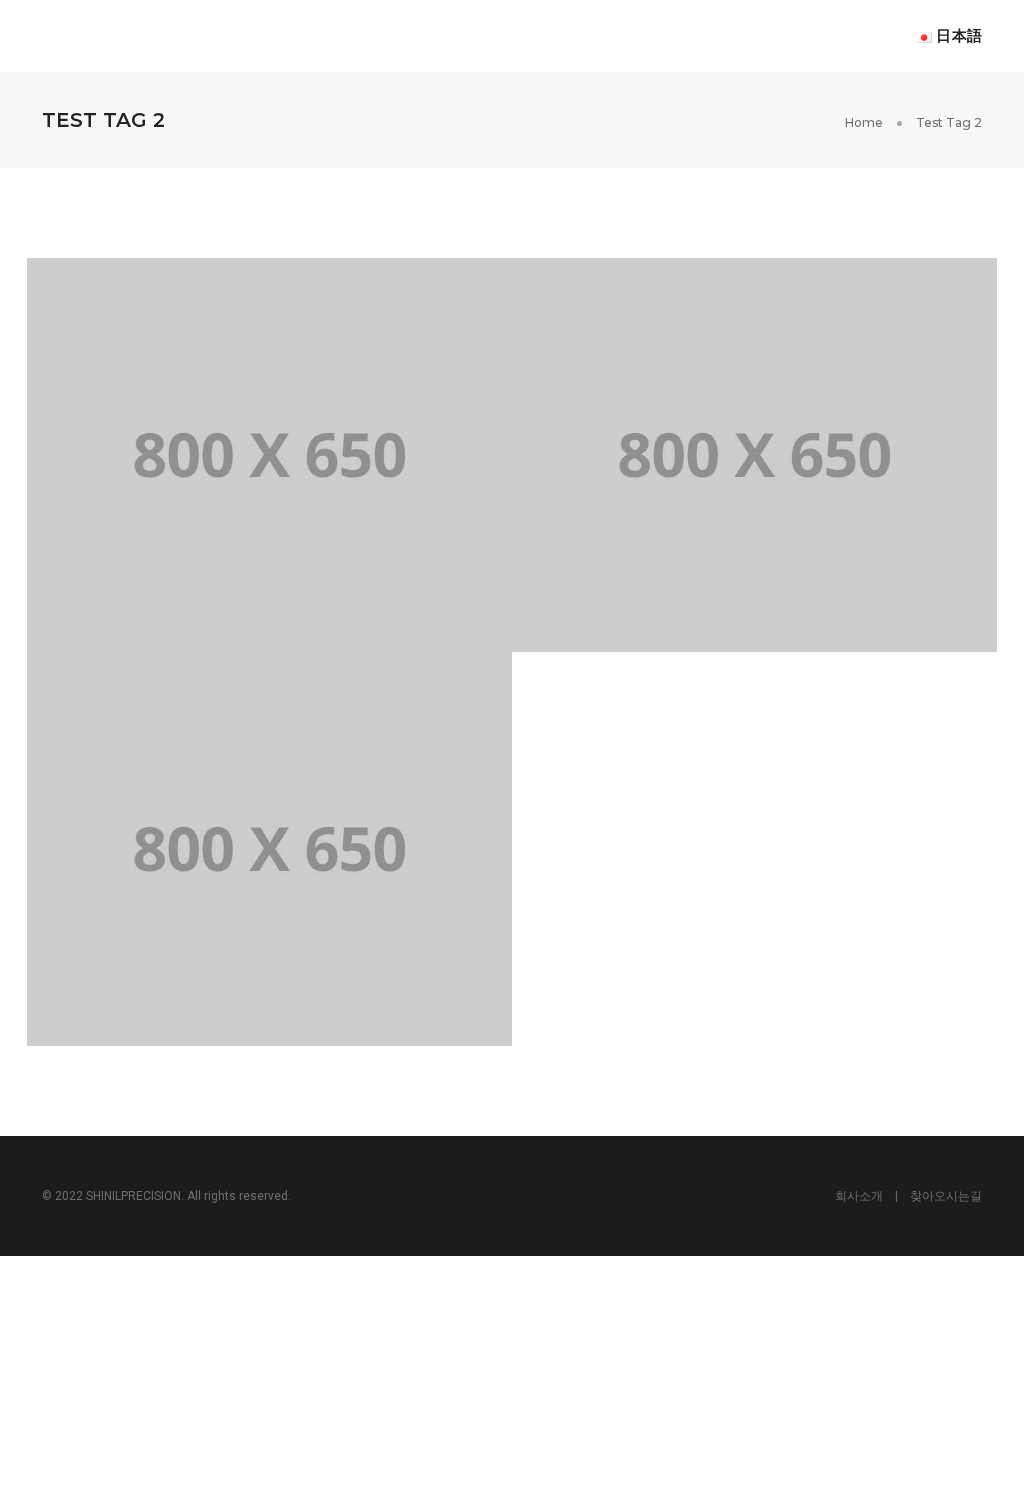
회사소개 (859, 1196)
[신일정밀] (128, 35)
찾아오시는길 (946, 1196)
